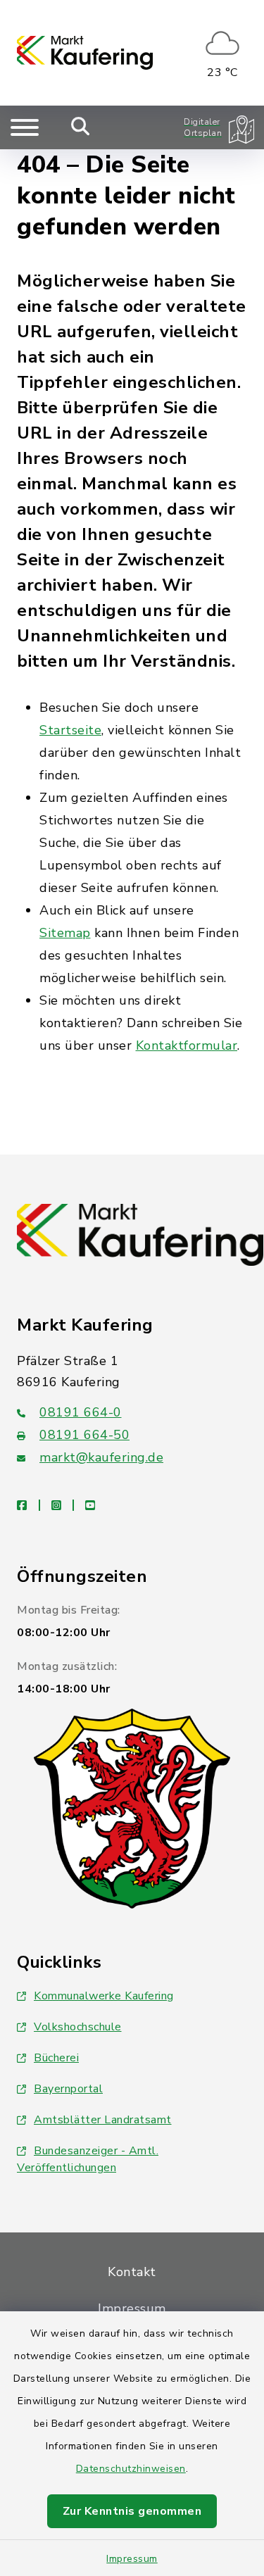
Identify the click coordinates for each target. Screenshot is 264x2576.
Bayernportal (68, 2089)
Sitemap (65, 933)
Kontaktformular (187, 1045)
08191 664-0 (81, 1412)
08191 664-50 (84, 1435)
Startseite (70, 730)
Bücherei (56, 2058)
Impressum (132, 2559)
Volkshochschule (78, 2027)
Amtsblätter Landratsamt (103, 2120)
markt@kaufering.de (101, 1457)
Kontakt (132, 2272)
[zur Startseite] (85, 53)
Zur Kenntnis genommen (132, 2511)
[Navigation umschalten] (25, 127)
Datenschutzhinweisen (131, 2469)
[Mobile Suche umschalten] (81, 127)
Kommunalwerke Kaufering (104, 1996)
